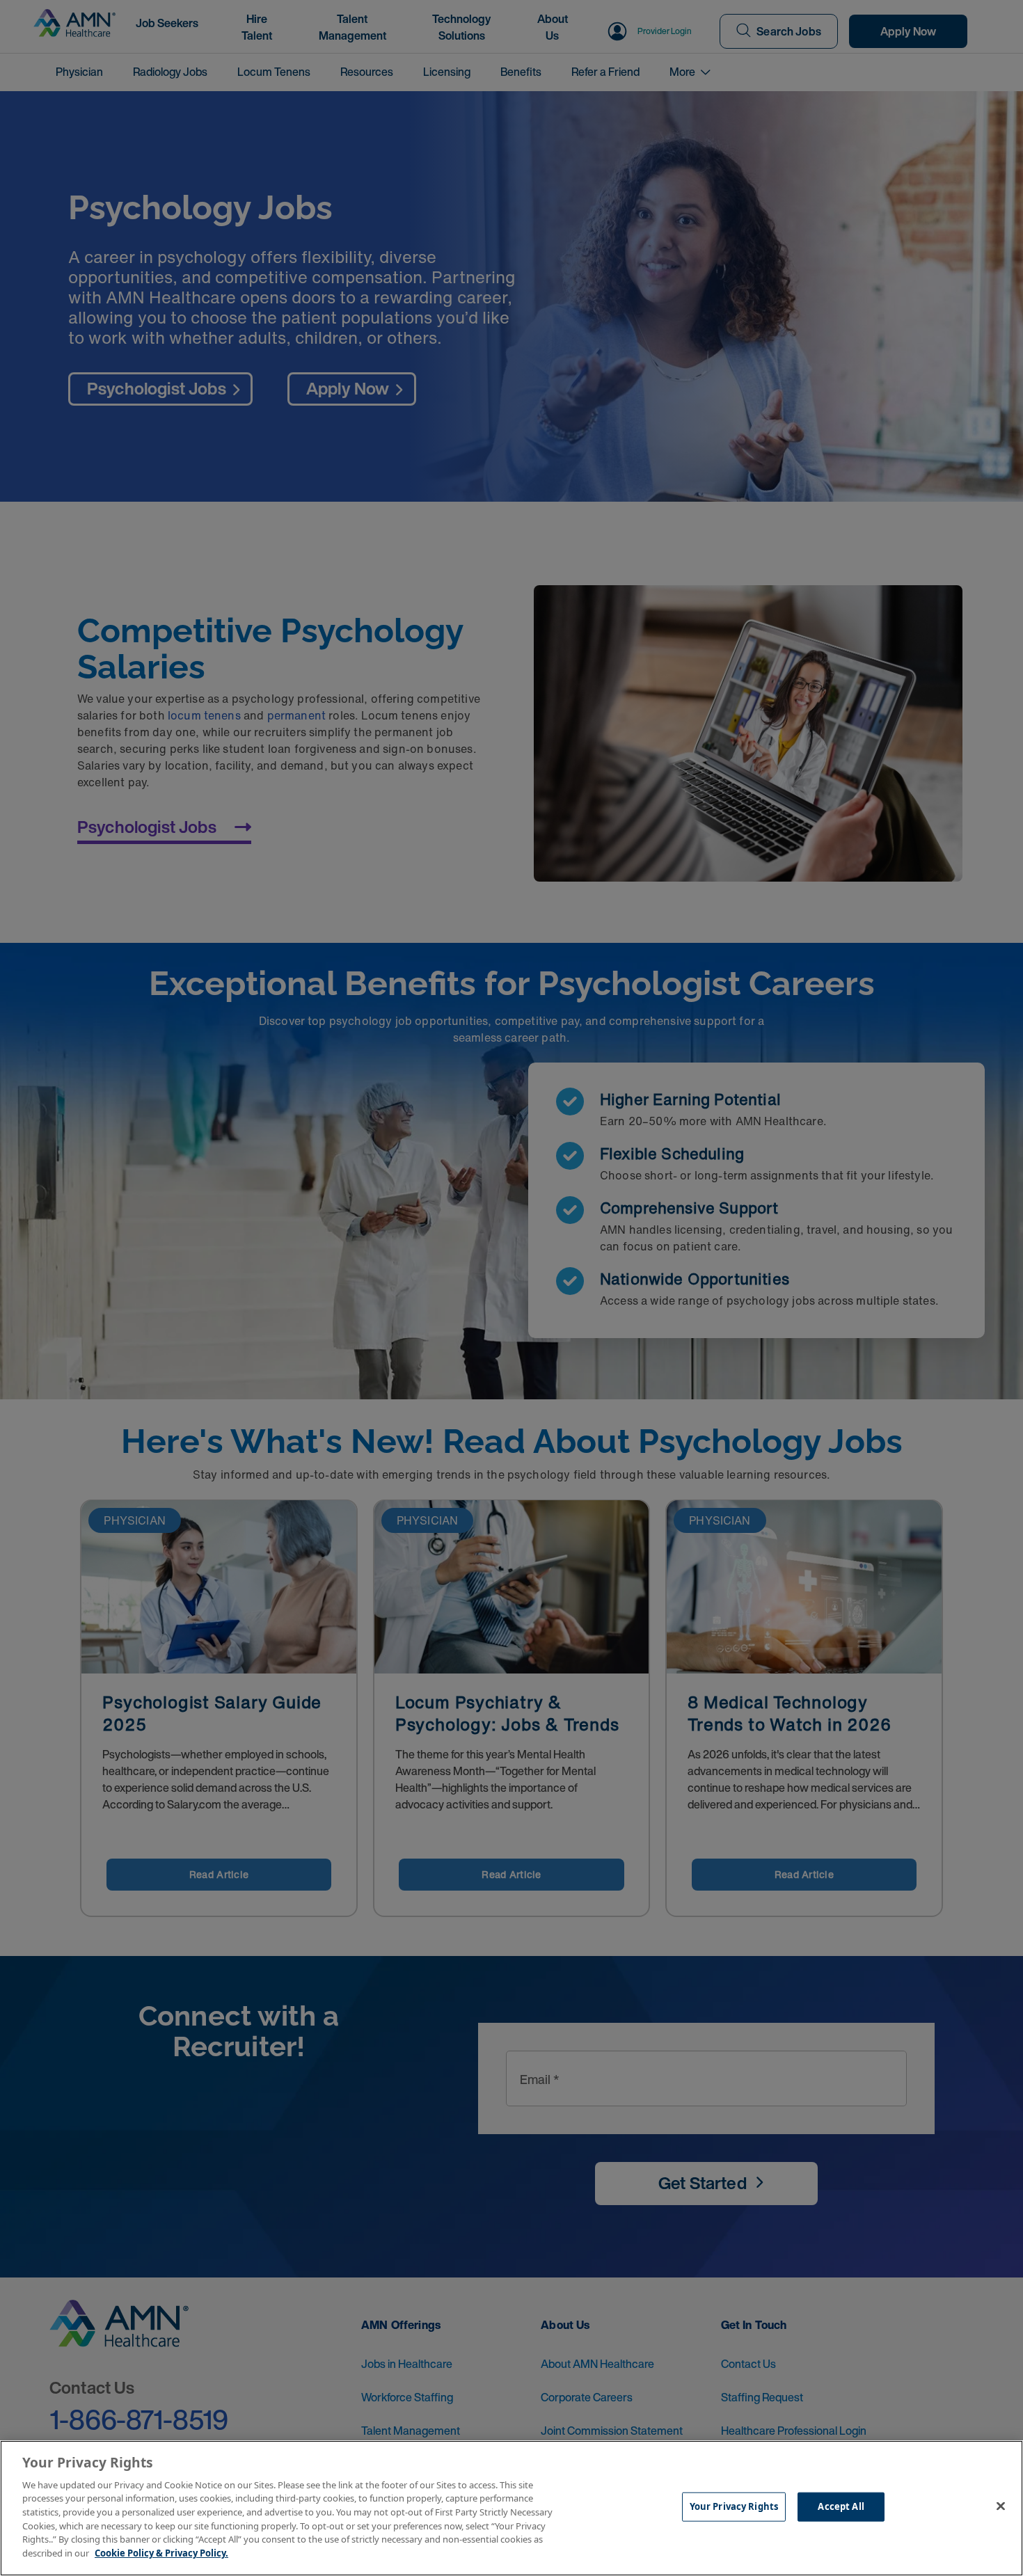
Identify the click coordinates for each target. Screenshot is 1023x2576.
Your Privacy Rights (734, 2506)
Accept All (841, 2506)
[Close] (1001, 2506)
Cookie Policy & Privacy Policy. (161, 2552)
